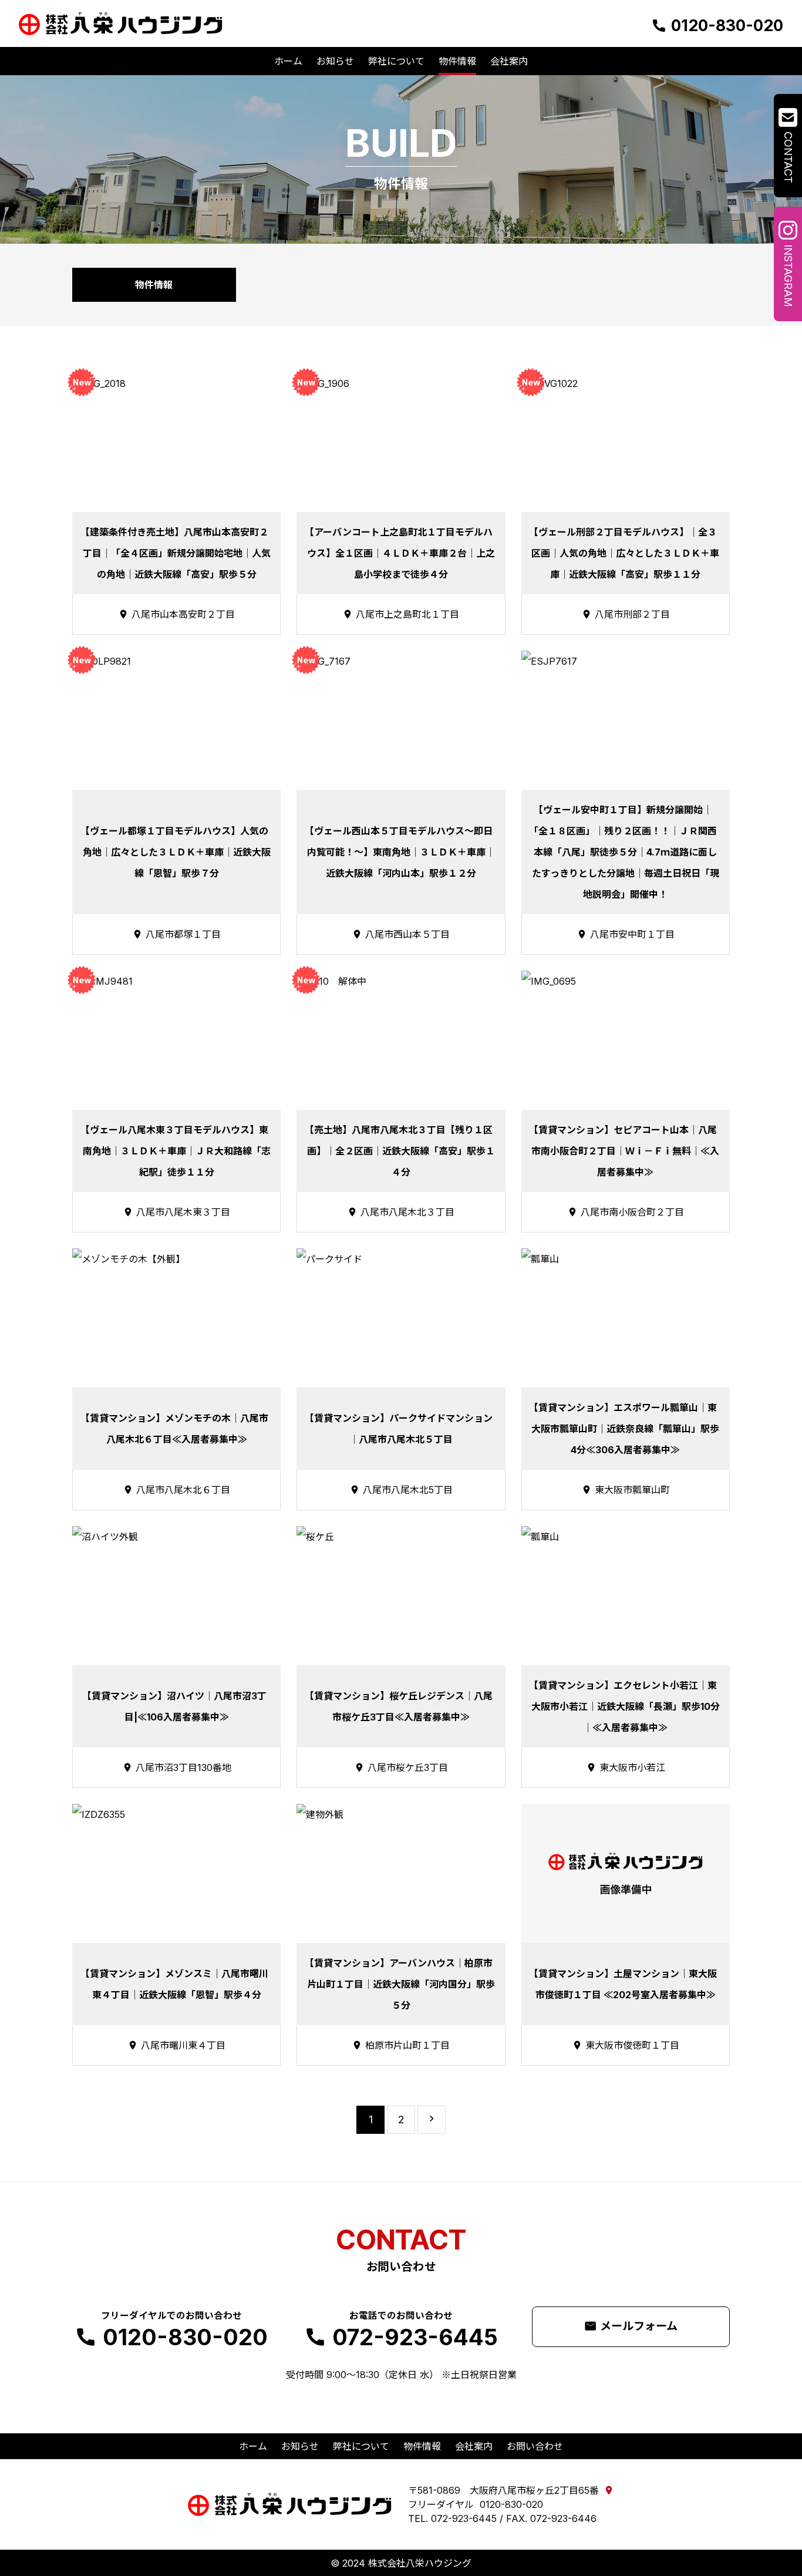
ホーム (253, 2446)
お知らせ (300, 2446)
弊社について (361, 2446)
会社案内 (474, 2446)
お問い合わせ (535, 2446)
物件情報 (422, 2446)
